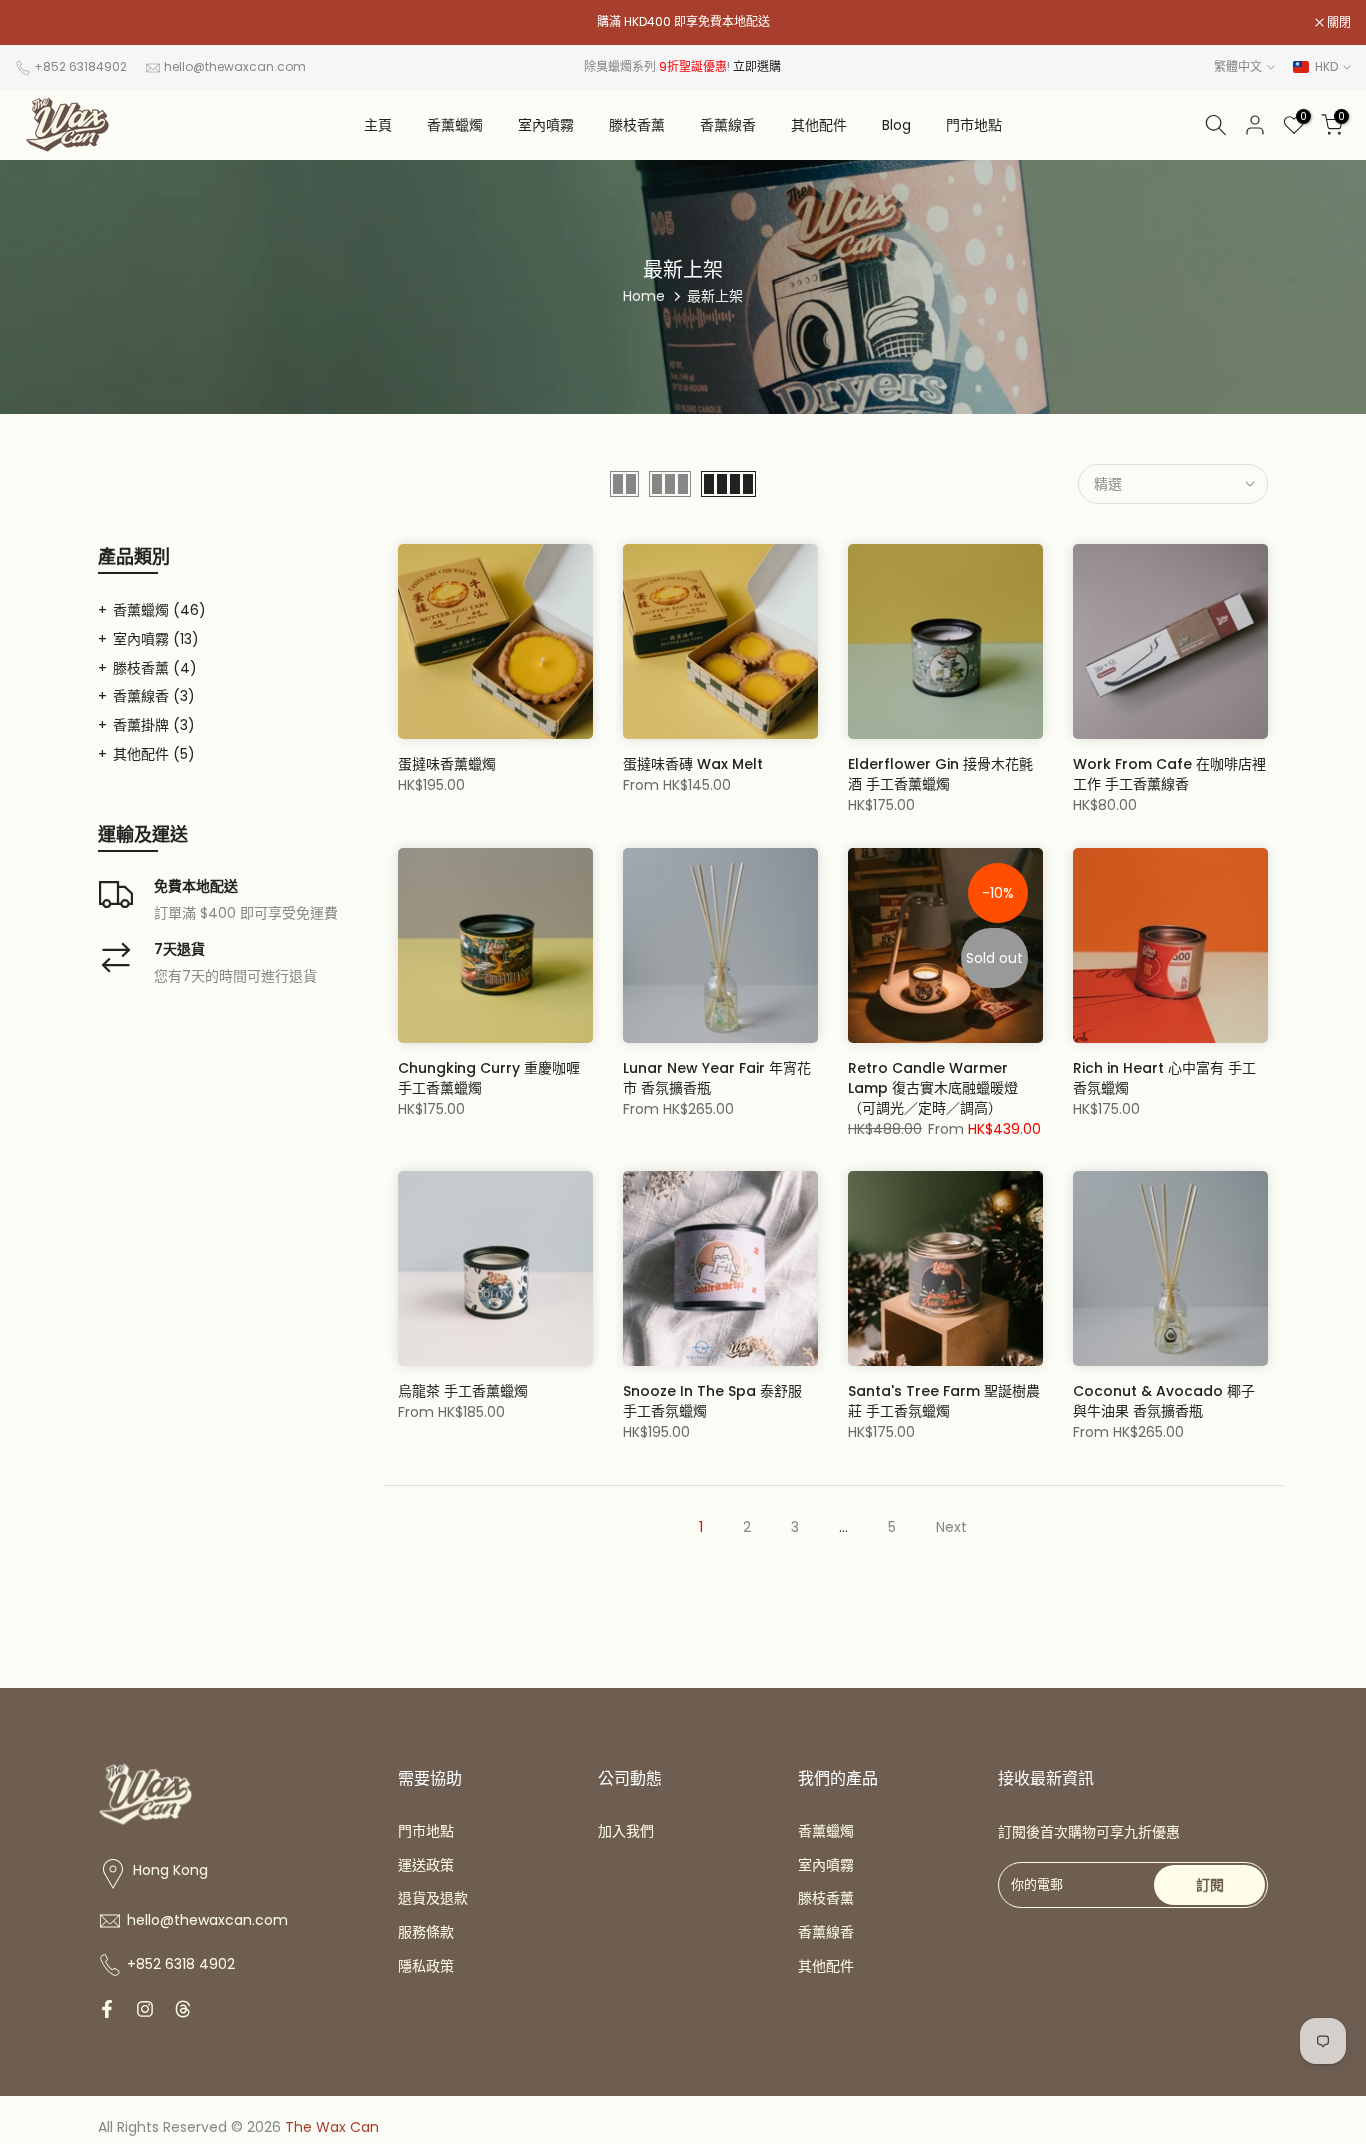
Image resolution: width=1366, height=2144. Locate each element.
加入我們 (626, 1831)
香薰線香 (728, 125)
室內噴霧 (546, 125)
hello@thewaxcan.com (235, 66)
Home (644, 296)
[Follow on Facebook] (107, 2009)
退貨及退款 (433, 1898)
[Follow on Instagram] (145, 2009)
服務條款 (426, 1932)
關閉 (37, 23)
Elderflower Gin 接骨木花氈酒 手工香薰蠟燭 (940, 774)
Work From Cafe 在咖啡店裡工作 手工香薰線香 (1169, 774)
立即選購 (757, 66)
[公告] (683, 22)
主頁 (378, 125)
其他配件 (819, 125)
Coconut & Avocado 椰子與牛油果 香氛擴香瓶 (1164, 1401)
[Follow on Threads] (183, 2009)
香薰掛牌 (154, 725)
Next (951, 1527)
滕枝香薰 (637, 125)
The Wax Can (332, 2127)
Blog (896, 125)
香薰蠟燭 (455, 125)
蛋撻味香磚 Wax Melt (693, 764)
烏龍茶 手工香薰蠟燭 (463, 1391)
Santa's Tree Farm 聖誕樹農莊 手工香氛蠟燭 (944, 1401)
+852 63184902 (80, 66)
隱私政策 (426, 1966)
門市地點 (974, 125)
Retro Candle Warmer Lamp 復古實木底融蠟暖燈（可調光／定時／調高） (933, 1088)
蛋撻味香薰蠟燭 (447, 764)
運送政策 (426, 1865)
